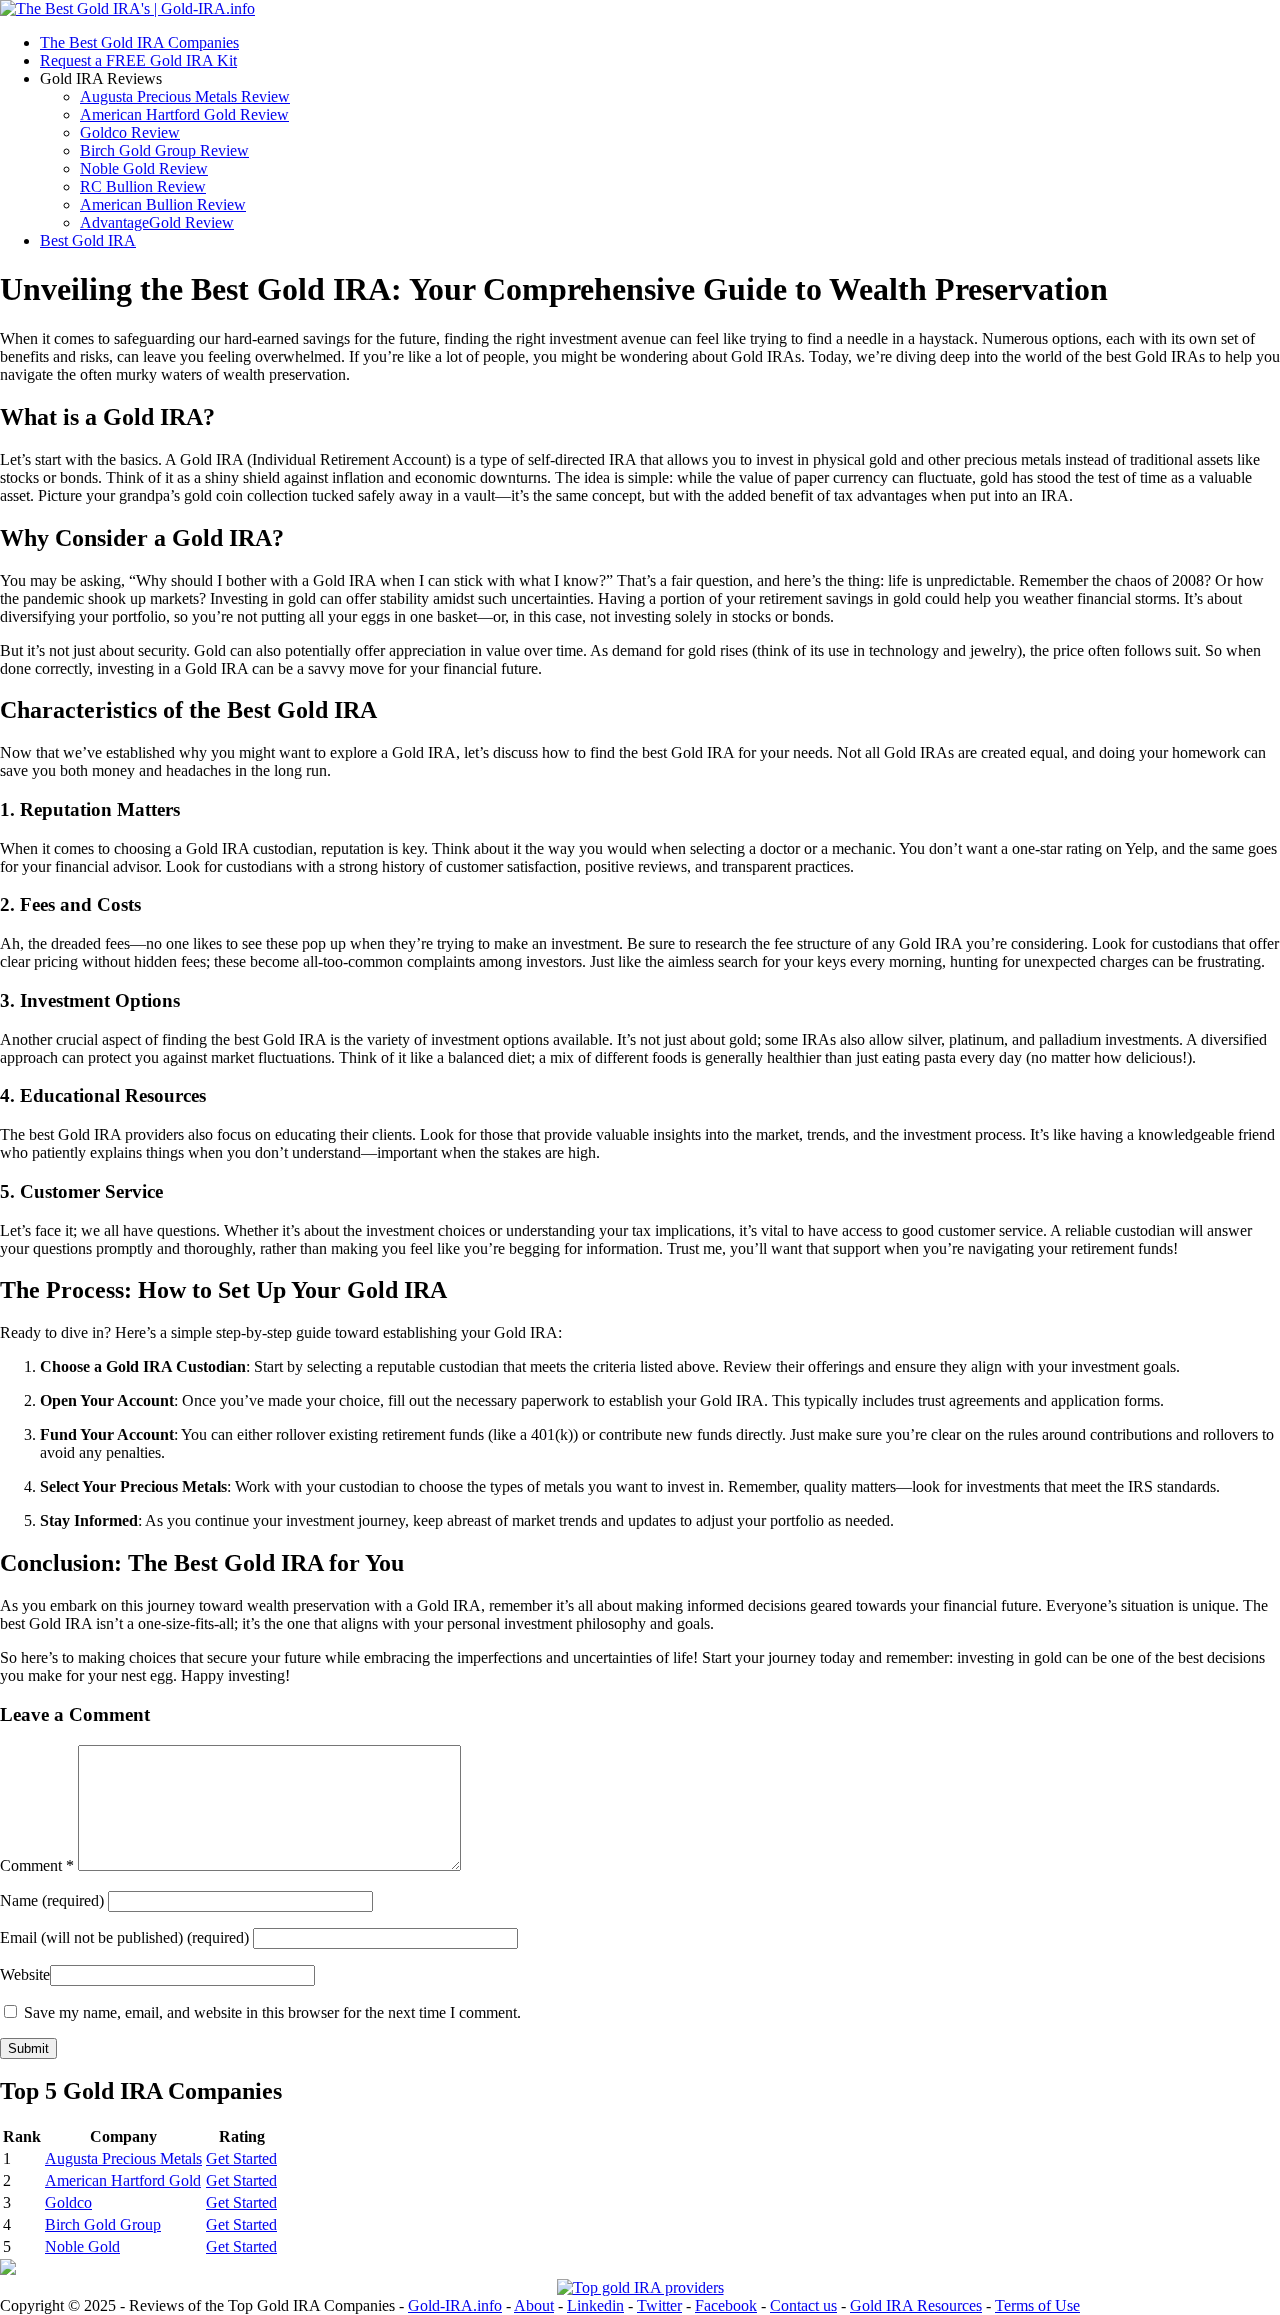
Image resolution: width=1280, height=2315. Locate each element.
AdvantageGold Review (157, 222)
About (534, 2305)
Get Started (241, 2158)
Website (25, 1974)
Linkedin (595, 2305)
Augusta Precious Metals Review (185, 96)
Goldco (68, 2202)
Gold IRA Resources (916, 2305)
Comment (37, 1865)
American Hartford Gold (123, 2180)
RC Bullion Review (143, 186)
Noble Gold (82, 2246)
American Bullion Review (163, 204)
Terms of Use (1037, 2305)
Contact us (803, 2305)
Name (54, 1900)
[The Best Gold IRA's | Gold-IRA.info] (127, 8)
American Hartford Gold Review (184, 114)
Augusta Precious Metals (123, 2158)
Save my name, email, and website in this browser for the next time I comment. (272, 2012)
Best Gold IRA (88, 240)
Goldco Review (130, 132)
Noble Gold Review (144, 168)
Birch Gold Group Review (164, 150)
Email (124, 1937)
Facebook (726, 2305)
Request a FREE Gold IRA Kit (138, 60)
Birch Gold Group (103, 2224)
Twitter (659, 2305)
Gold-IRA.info (455, 2305)
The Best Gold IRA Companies (139, 42)
